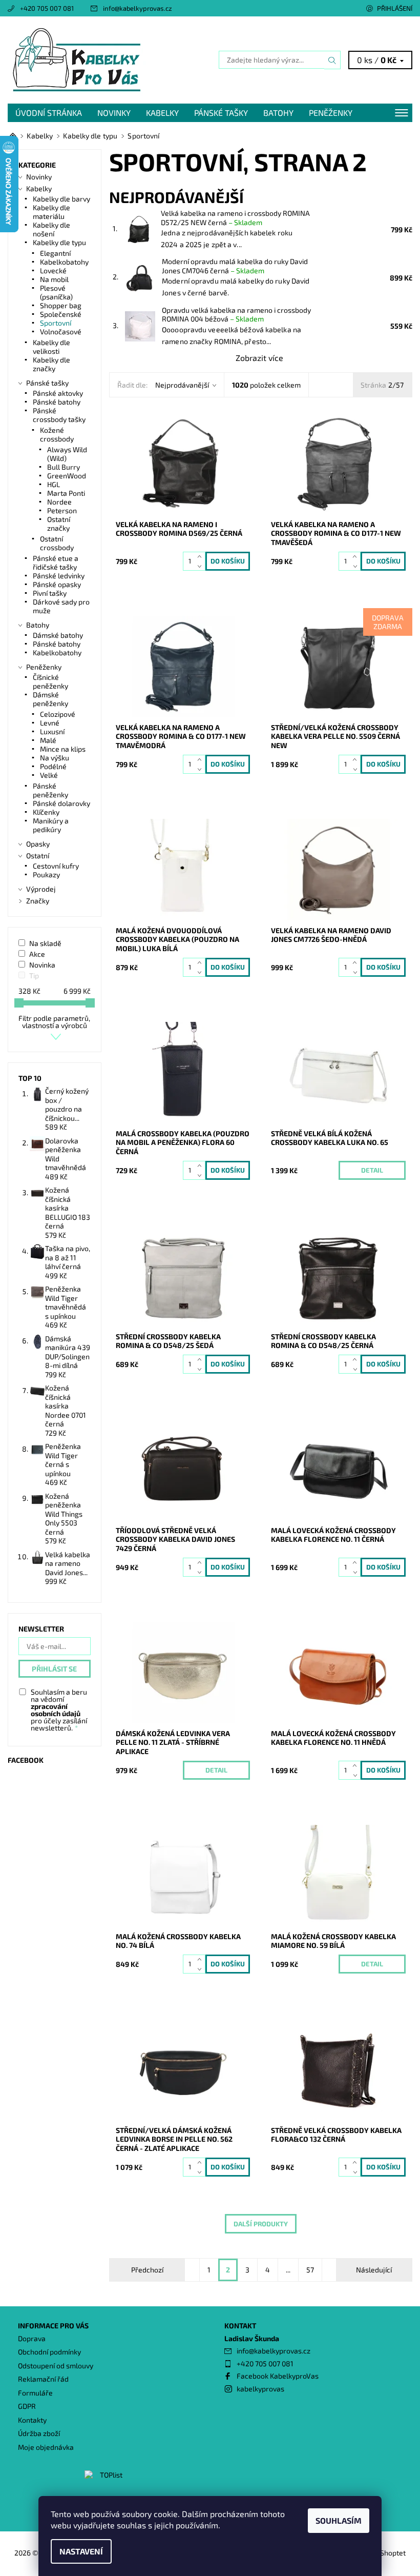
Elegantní (55, 253)
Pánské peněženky (50, 790)
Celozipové (58, 714)
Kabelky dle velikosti (51, 347)
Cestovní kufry (56, 866)
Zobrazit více (259, 358)
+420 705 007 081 (47, 8)
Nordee (59, 502)
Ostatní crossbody (57, 543)
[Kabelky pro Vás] (109, 60)
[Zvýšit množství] (202, 557)
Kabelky (162, 113)
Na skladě (45, 943)
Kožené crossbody (57, 434)
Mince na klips (63, 749)
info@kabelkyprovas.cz (138, 8)
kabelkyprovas (260, 2389)
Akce (37, 954)
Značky (38, 901)
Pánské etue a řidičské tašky (56, 562)
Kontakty (32, 2420)
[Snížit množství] (202, 566)
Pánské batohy (57, 402)
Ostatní (38, 856)
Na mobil (54, 279)
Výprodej (41, 889)
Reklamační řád (43, 2379)
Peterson (62, 510)
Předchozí (147, 2270)
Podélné (53, 766)
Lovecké (53, 270)
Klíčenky (46, 812)
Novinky (114, 113)
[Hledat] (332, 60)
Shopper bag (61, 305)
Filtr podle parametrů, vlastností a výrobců (54, 1022)
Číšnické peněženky (50, 681)
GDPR (27, 2406)
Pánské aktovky (58, 393)
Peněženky (331, 113)
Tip (34, 975)
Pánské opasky (57, 584)
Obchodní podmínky (49, 2352)
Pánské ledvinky (59, 576)
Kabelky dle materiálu (51, 212)
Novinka (42, 965)
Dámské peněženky (50, 699)
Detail (372, 1170)
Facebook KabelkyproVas (278, 2376)
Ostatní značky (59, 524)
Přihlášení (395, 8)
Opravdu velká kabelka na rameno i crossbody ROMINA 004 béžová (236, 315)
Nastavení (81, 2551)
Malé (48, 740)
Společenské (61, 314)
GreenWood (67, 476)
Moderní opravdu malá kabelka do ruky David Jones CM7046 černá (235, 266)
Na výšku (55, 758)
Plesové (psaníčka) (56, 292)
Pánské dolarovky (61, 803)
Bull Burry (64, 467)
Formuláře (35, 2393)
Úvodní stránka (49, 113)
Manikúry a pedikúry (51, 825)
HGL (54, 484)
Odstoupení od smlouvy (56, 2366)
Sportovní (56, 323)
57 (310, 2270)
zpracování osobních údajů (56, 1710)
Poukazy (46, 874)
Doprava (32, 2338)
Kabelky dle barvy (61, 199)
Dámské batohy (58, 635)
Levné (50, 723)
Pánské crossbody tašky (59, 415)
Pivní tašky (50, 593)
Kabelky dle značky (51, 364)
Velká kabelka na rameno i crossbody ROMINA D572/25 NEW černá (235, 218)
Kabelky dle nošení (51, 229)
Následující (374, 2270)
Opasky (38, 844)
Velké (49, 775)
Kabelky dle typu (59, 242)
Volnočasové (61, 331)
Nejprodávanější (182, 385)
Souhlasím (339, 2520)
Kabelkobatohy (64, 262)
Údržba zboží (39, 2433)
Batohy (278, 113)
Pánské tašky (221, 113)
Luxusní (52, 731)
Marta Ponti (66, 493)
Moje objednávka (46, 2447)
